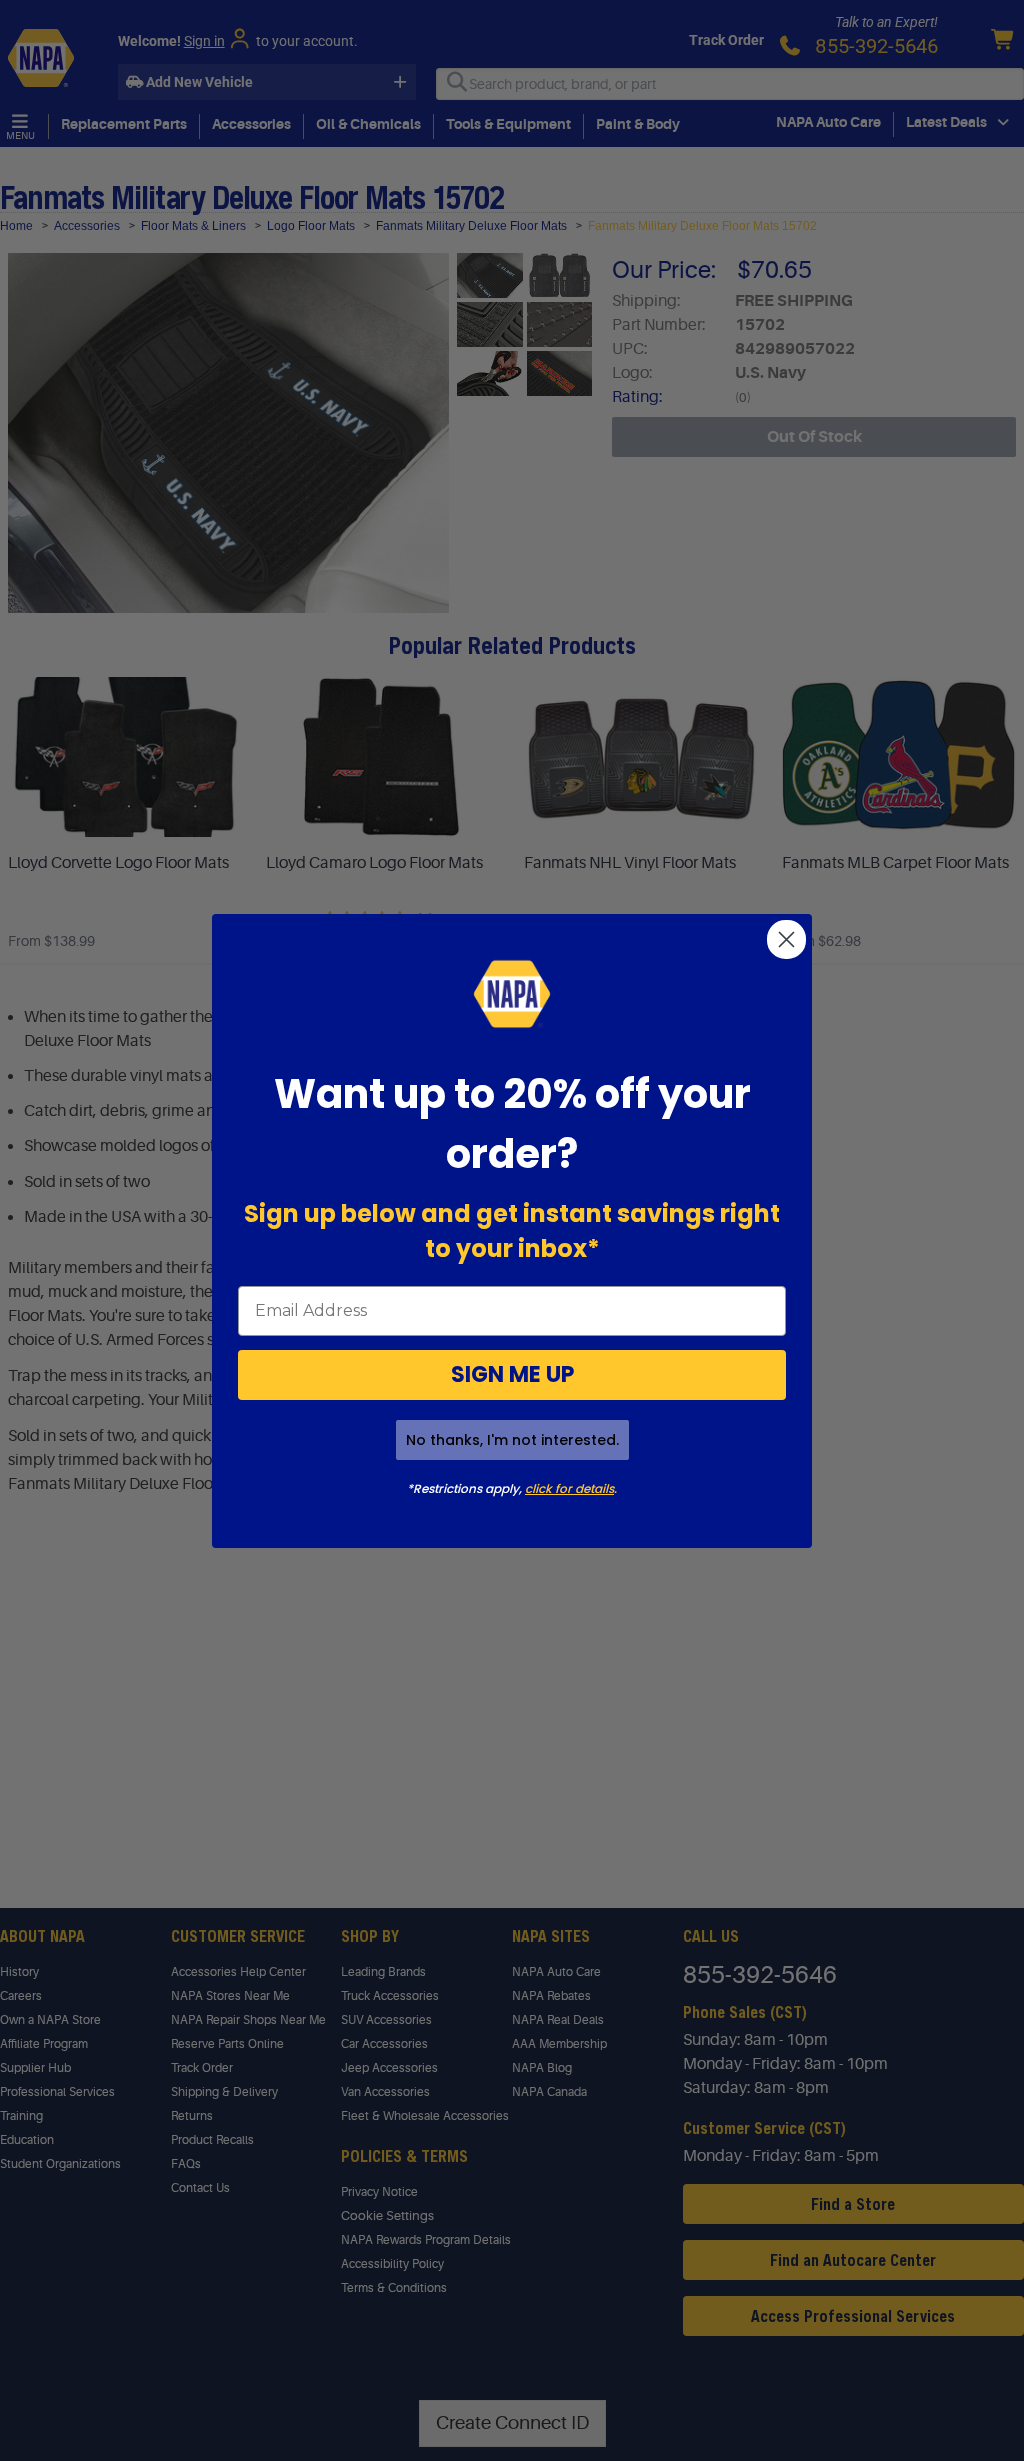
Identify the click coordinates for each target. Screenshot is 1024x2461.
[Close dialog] (786, 939)
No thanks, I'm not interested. (512, 1440)
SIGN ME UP (512, 1374)
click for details (569, 1488)
